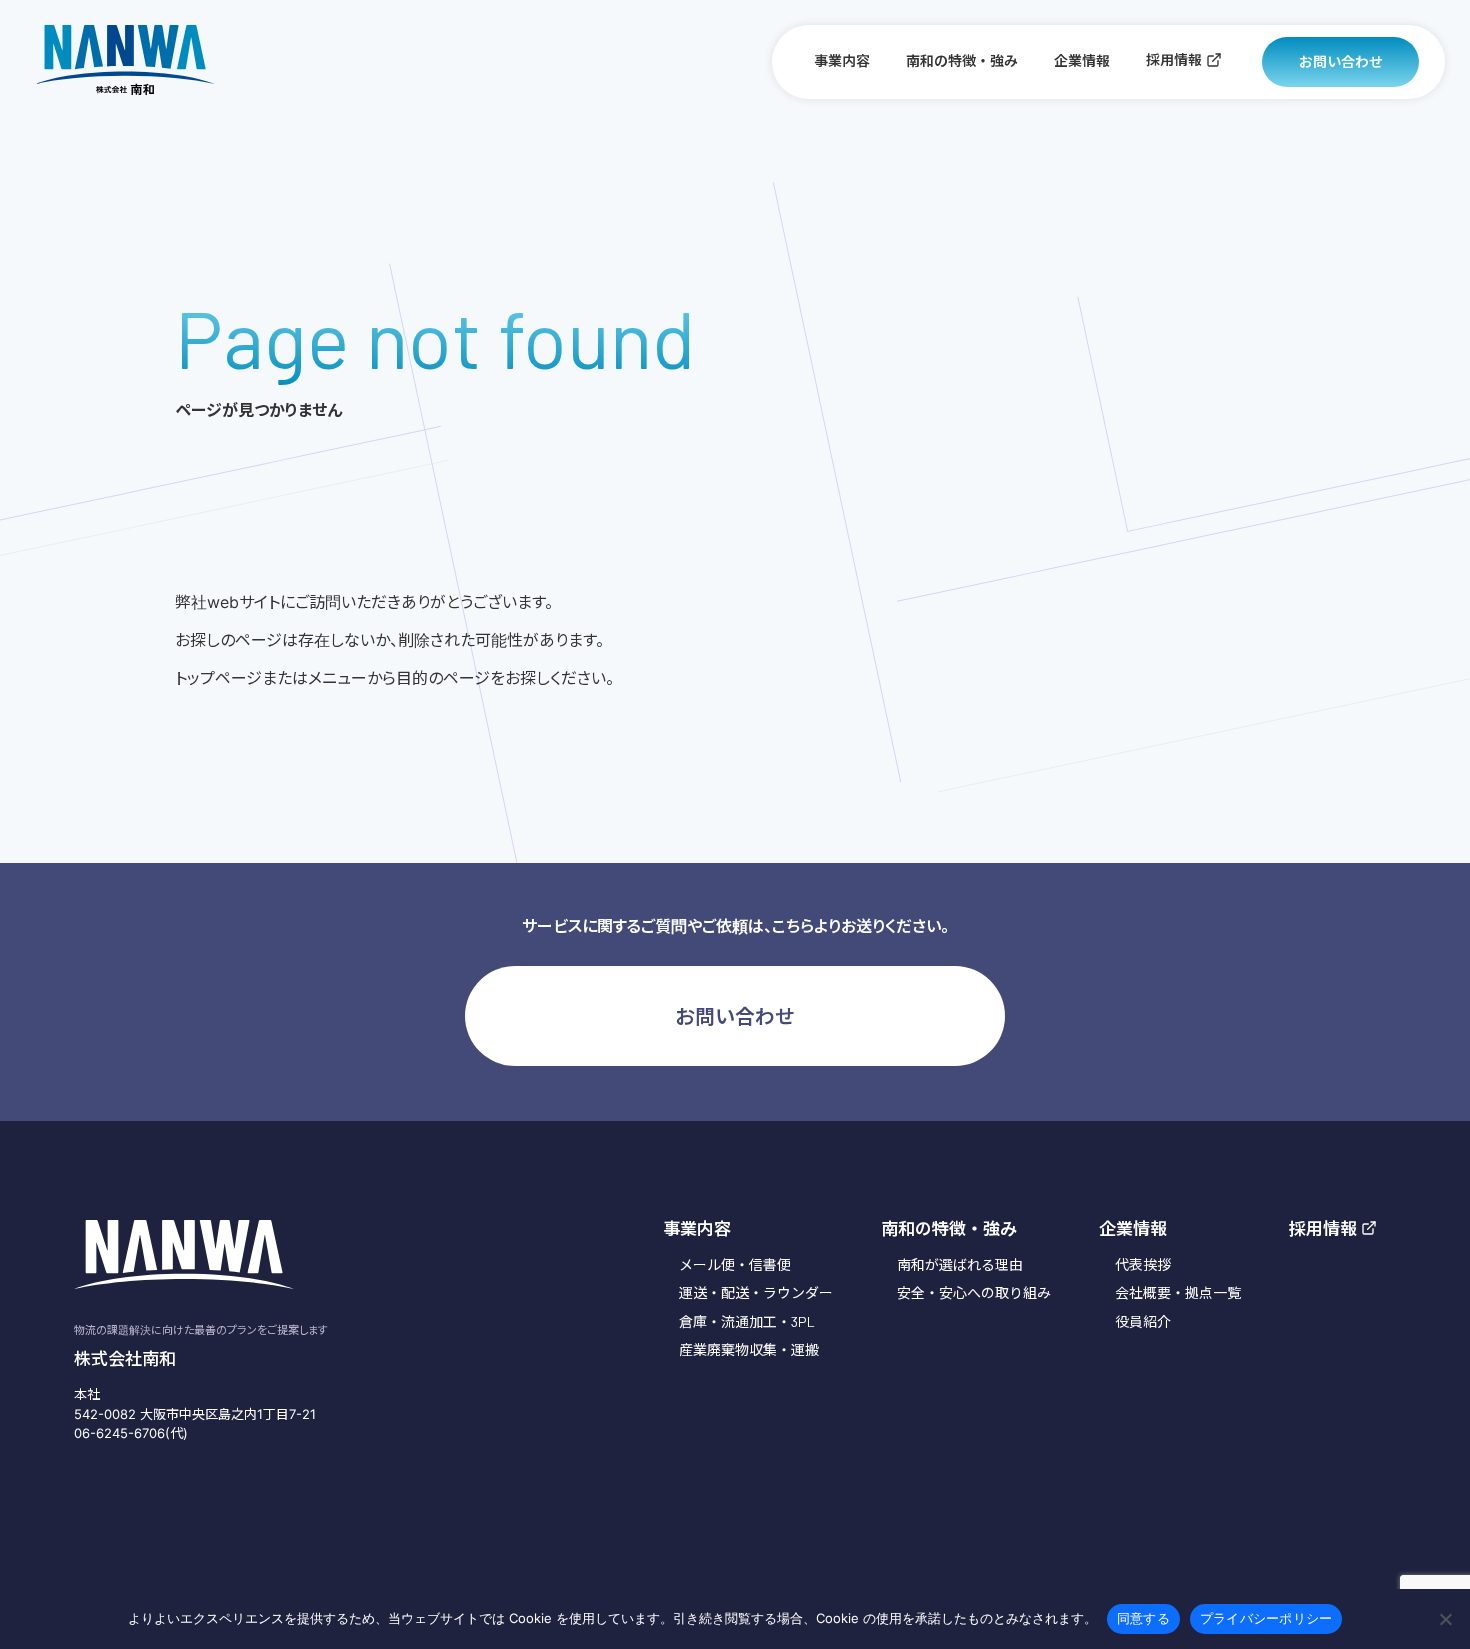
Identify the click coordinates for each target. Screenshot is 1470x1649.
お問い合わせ (1341, 61)
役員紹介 (1143, 1321)
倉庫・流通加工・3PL (747, 1321)
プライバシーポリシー (1266, 1618)
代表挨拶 (1143, 1264)
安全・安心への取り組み (974, 1292)
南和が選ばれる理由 (960, 1264)
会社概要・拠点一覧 (1178, 1292)
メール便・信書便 (735, 1264)
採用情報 (1174, 59)
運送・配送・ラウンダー (756, 1292)
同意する (1143, 1618)
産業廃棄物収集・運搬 (749, 1349)
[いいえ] (1445, 1619)
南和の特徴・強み (962, 60)
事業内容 (842, 60)
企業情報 (1082, 60)
